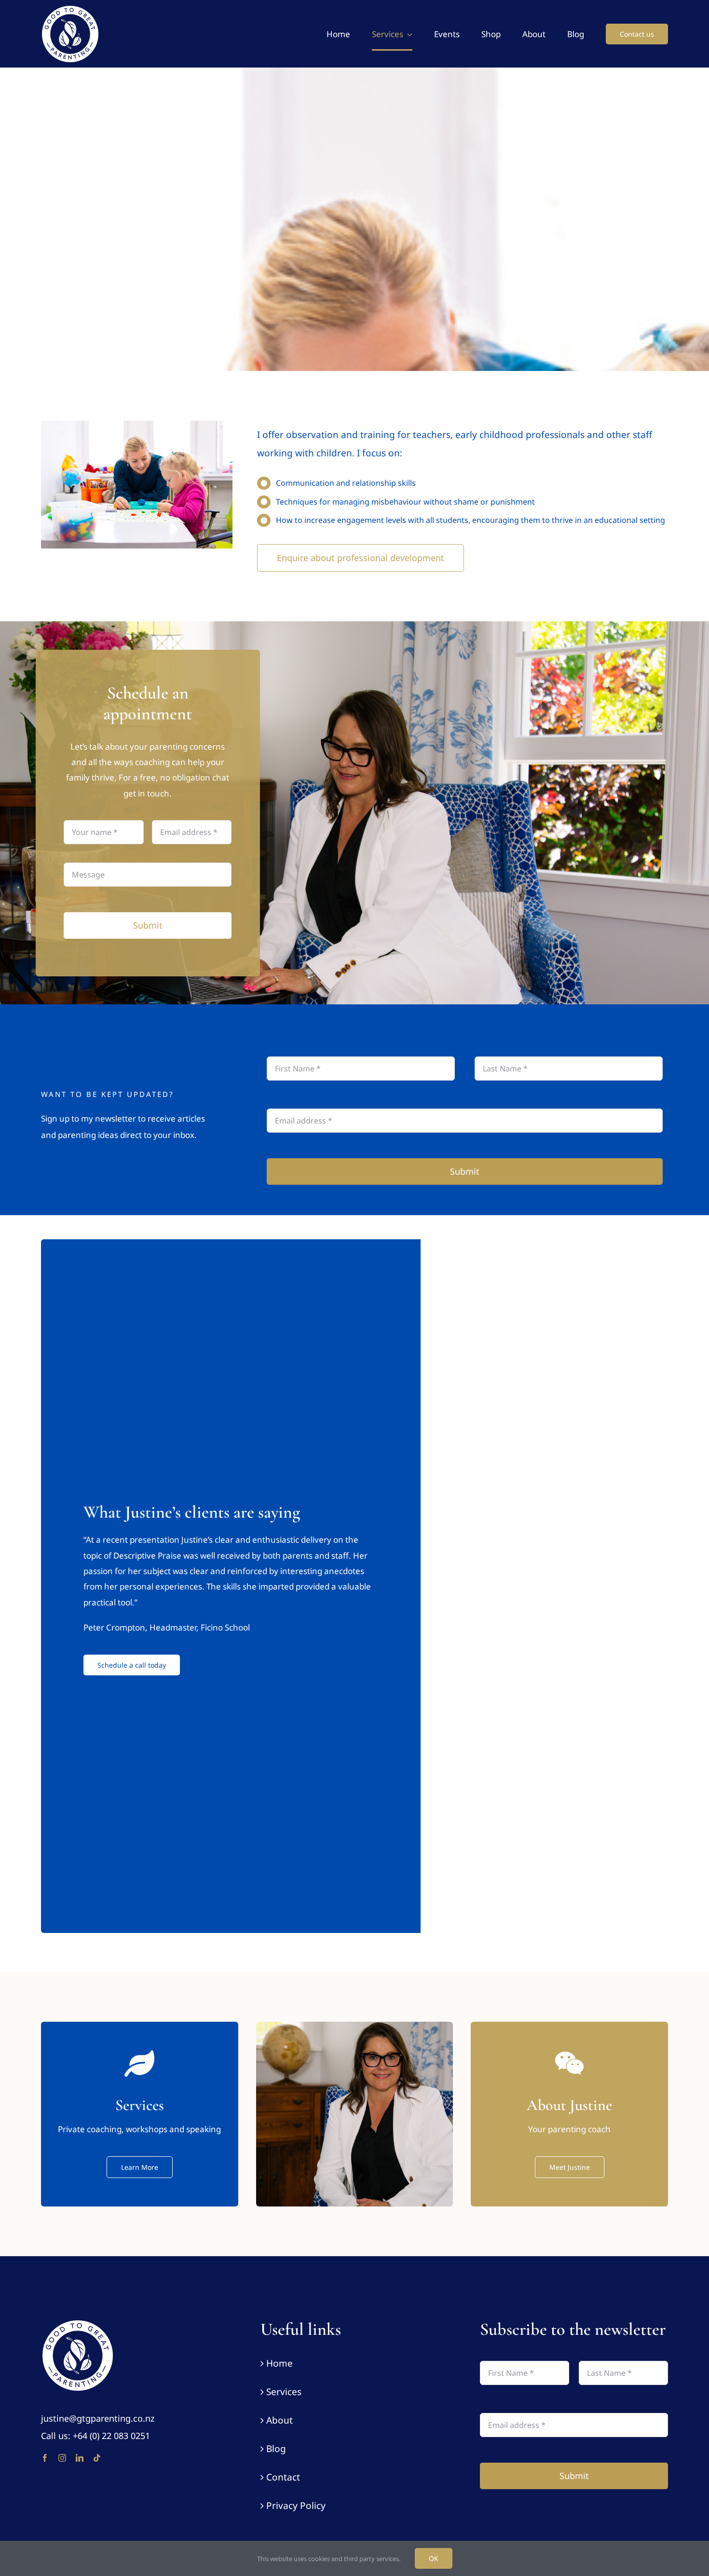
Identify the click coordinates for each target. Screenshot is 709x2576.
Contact (283, 2477)
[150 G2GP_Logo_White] (77, 2323)
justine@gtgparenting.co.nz (98, 2418)
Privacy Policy (296, 2506)
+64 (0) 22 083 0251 (111, 2436)
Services (284, 2392)
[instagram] (62, 2458)
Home (280, 2363)
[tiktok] (97, 2458)
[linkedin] (80, 2458)
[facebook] (45, 2458)
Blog (276, 2449)
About (280, 2420)
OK (434, 2558)
